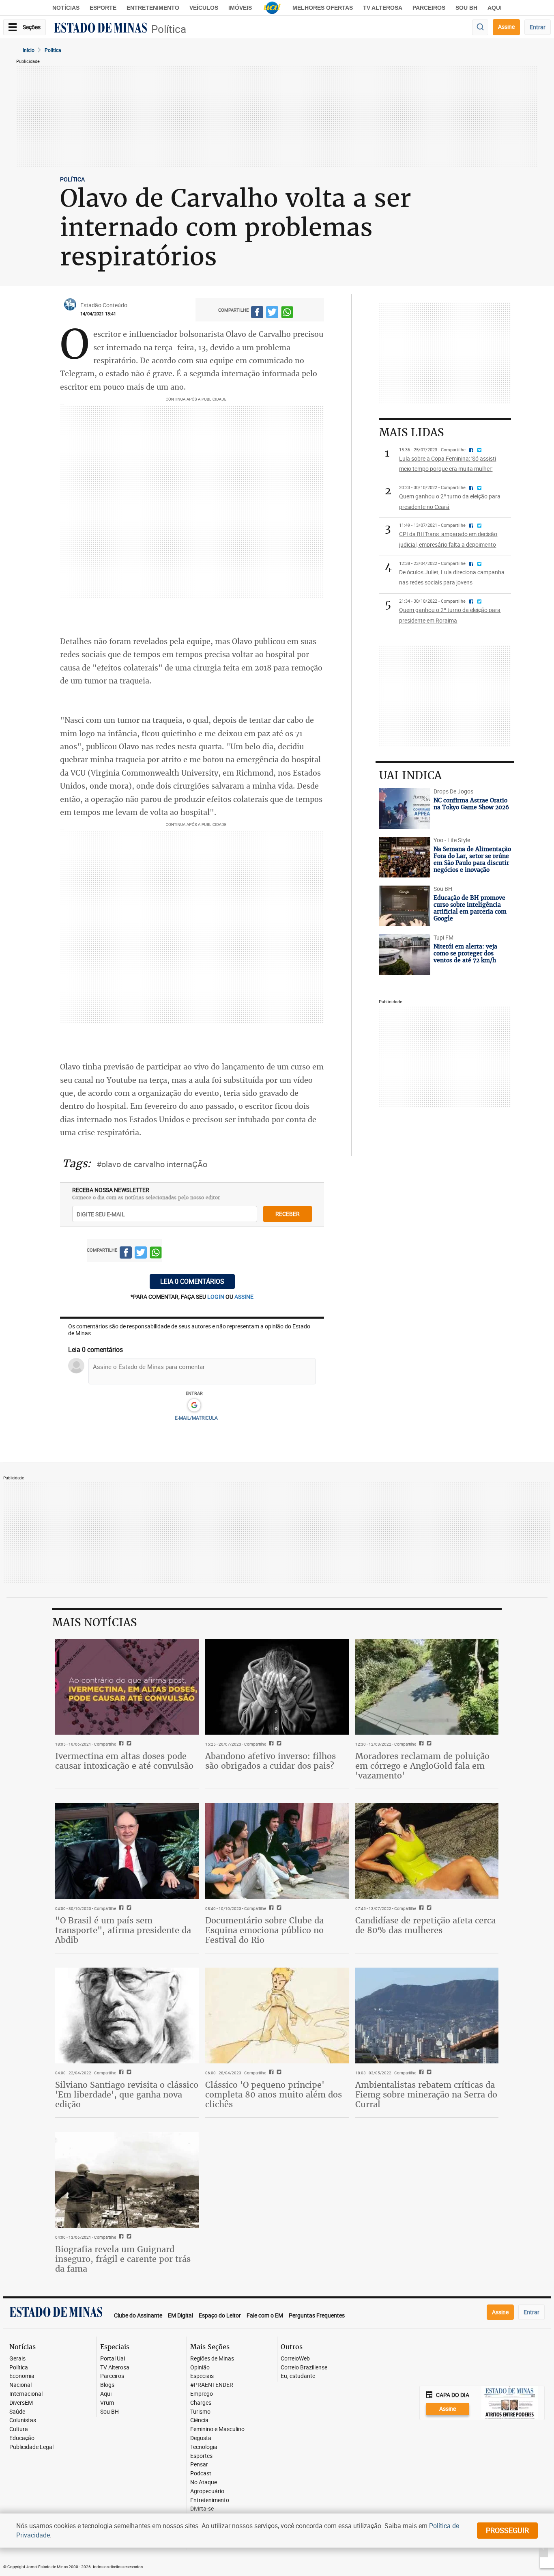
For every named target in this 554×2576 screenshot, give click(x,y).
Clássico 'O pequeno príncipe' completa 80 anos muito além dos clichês (274, 2094)
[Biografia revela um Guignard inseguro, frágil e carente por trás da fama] (127, 2180)
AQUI (495, 8)
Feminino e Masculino (217, 2429)
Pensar (199, 2465)
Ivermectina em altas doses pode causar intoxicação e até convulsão (124, 1761)
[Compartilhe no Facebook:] (120, 1908)
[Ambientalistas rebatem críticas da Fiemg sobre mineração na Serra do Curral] (427, 2016)
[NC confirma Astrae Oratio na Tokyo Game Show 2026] (404, 808)
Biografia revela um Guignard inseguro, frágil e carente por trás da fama (123, 2259)
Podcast (201, 2474)
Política (169, 29)
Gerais (17, 2359)
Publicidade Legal (31, 2447)
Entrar (538, 27)
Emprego (202, 2394)
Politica (53, 50)
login (216, 1297)
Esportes (201, 2456)
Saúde (17, 2412)
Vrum (107, 2403)
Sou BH (466, 8)
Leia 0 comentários (192, 1281)
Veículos (204, 8)
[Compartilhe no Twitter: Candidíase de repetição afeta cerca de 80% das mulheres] (428, 1908)
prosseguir (507, 2530)
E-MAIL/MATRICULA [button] (196, 1418)
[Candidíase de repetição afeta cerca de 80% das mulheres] (427, 1851)
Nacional (20, 2385)
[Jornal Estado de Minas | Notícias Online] (101, 29)
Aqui (106, 2394)
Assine (506, 27)
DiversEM (21, 2403)
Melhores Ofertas (323, 8)
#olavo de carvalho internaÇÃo (152, 1164)
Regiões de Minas (212, 2359)
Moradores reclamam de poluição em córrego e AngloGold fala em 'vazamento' (422, 1766)
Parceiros (429, 8)
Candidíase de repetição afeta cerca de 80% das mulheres (425, 1925)
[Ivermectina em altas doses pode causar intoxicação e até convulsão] (127, 1687)
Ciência (199, 2420)
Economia (22, 2376)
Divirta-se (202, 2509)
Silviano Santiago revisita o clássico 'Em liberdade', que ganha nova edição (127, 2094)
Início (29, 50)
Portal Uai (113, 2359)
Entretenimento (153, 8)
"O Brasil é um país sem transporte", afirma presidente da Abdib (123, 1930)
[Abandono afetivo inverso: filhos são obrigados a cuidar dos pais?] (277, 1687)
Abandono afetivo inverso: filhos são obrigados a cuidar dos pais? (271, 1761)
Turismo (200, 2412)
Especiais (202, 2376)
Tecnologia (204, 2447)
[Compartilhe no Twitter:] (128, 1908)
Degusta (201, 2438)
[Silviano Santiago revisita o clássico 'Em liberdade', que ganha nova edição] (127, 2016)
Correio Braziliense (304, 2368)
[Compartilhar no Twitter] (272, 314)
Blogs (107, 2385)
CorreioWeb (295, 2359)
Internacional (26, 2394)
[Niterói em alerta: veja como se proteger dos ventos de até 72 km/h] (404, 955)
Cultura (19, 2429)
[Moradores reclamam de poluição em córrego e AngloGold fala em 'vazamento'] (427, 1687)
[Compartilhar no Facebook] (257, 314)
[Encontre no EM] (480, 27)
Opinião (200, 2368)
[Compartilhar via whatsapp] (287, 314)
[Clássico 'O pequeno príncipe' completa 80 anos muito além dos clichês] (277, 2016)
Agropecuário (207, 2491)
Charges (201, 2403)
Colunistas (23, 2420)
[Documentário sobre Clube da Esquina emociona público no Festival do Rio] (277, 1851)
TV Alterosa (383, 8)
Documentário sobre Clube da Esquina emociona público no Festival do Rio (264, 1930)
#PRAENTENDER (212, 2385)
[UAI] (272, 8)
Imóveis (240, 8)
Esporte (103, 8)
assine (244, 1297)
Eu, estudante (298, 2376)
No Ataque (204, 2482)
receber (288, 1214)
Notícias (66, 8)
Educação (22, 2438)
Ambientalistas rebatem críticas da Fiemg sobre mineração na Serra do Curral (426, 2094)
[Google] (194, 1405)
